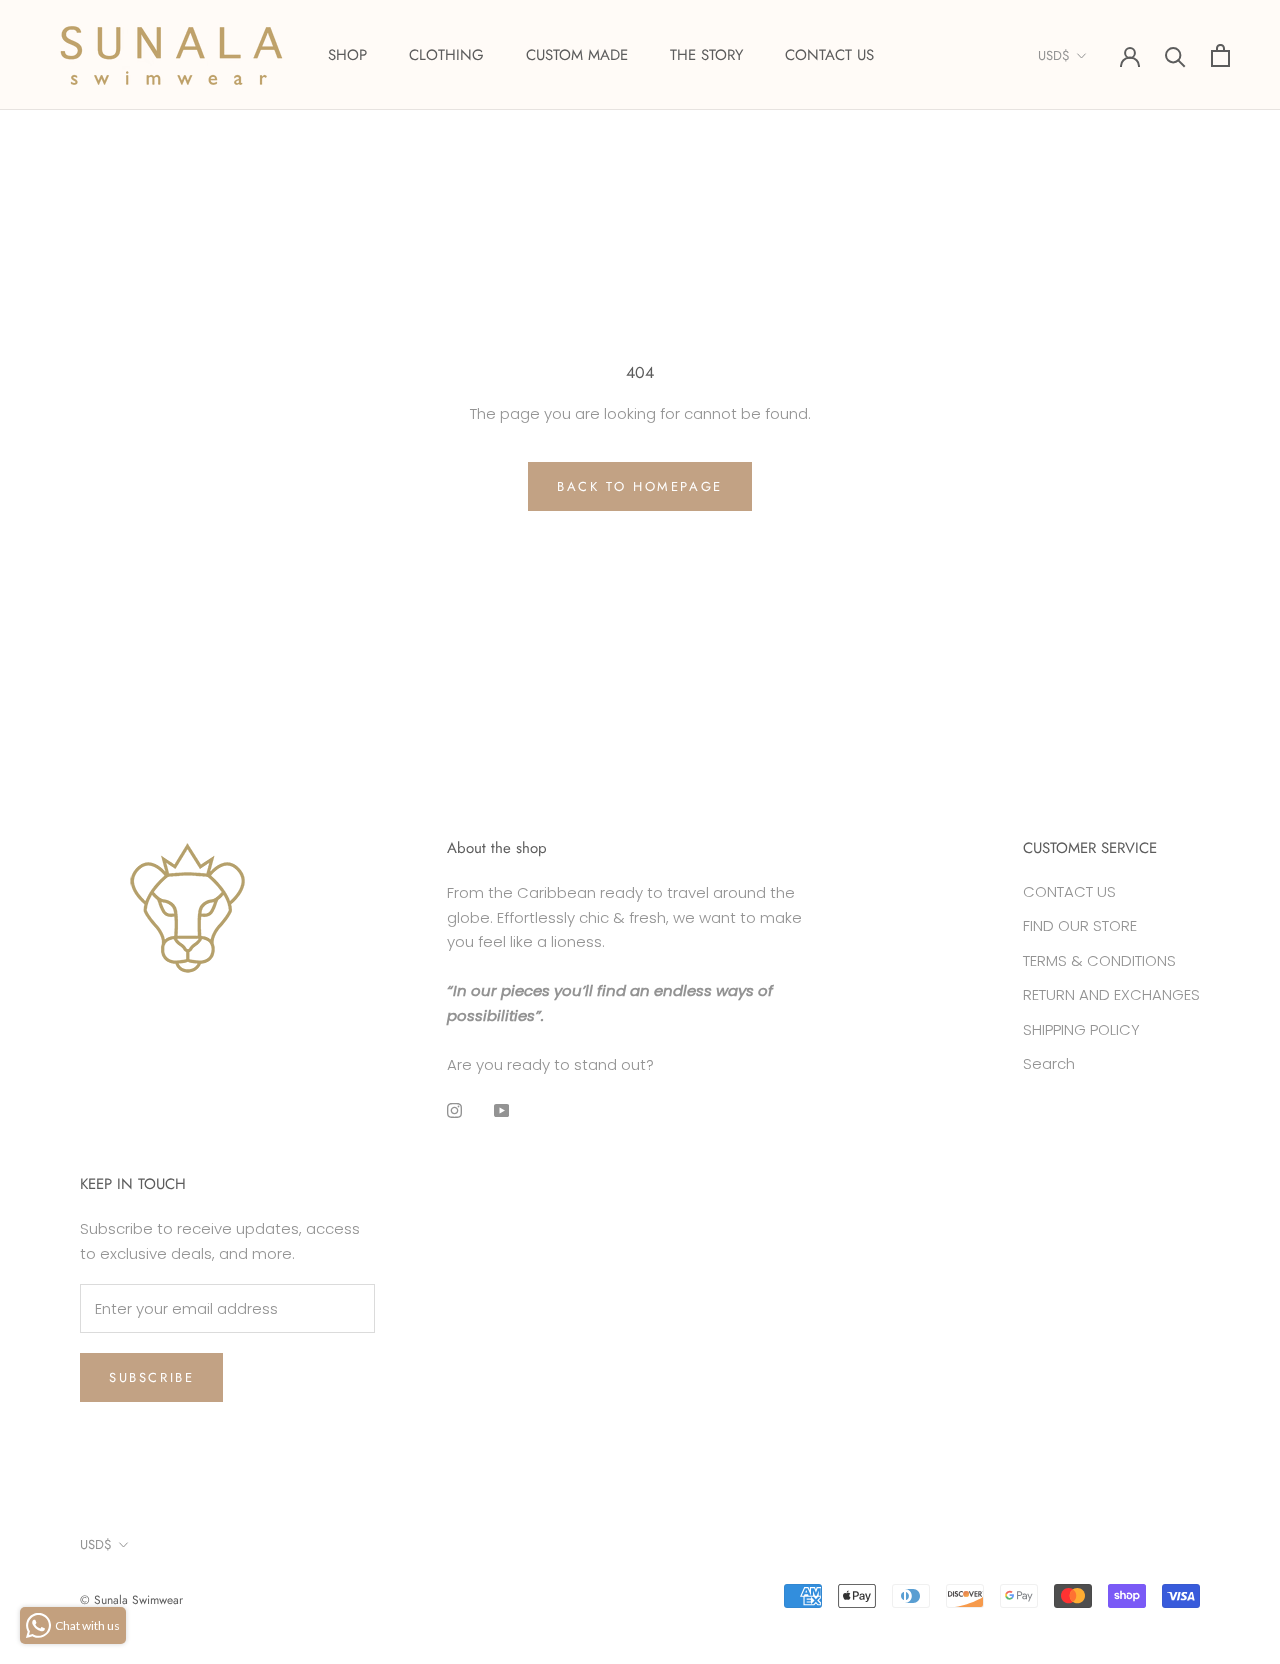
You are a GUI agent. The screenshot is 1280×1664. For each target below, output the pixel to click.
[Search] (1175, 55)
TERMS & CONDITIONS (1099, 960)
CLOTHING (446, 55)
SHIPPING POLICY (1081, 1029)
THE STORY (706, 55)
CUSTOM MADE (577, 55)
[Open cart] (1220, 55)
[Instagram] (454, 1109)
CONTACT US (829, 55)
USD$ (1054, 55)
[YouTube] (501, 1109)
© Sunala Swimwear (131, 1600)
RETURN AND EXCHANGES (1111, 994)
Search (1049, 1063)
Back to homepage (640, 486)
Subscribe (151, 1377)
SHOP (347, 55)
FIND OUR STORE (1080, 925)
